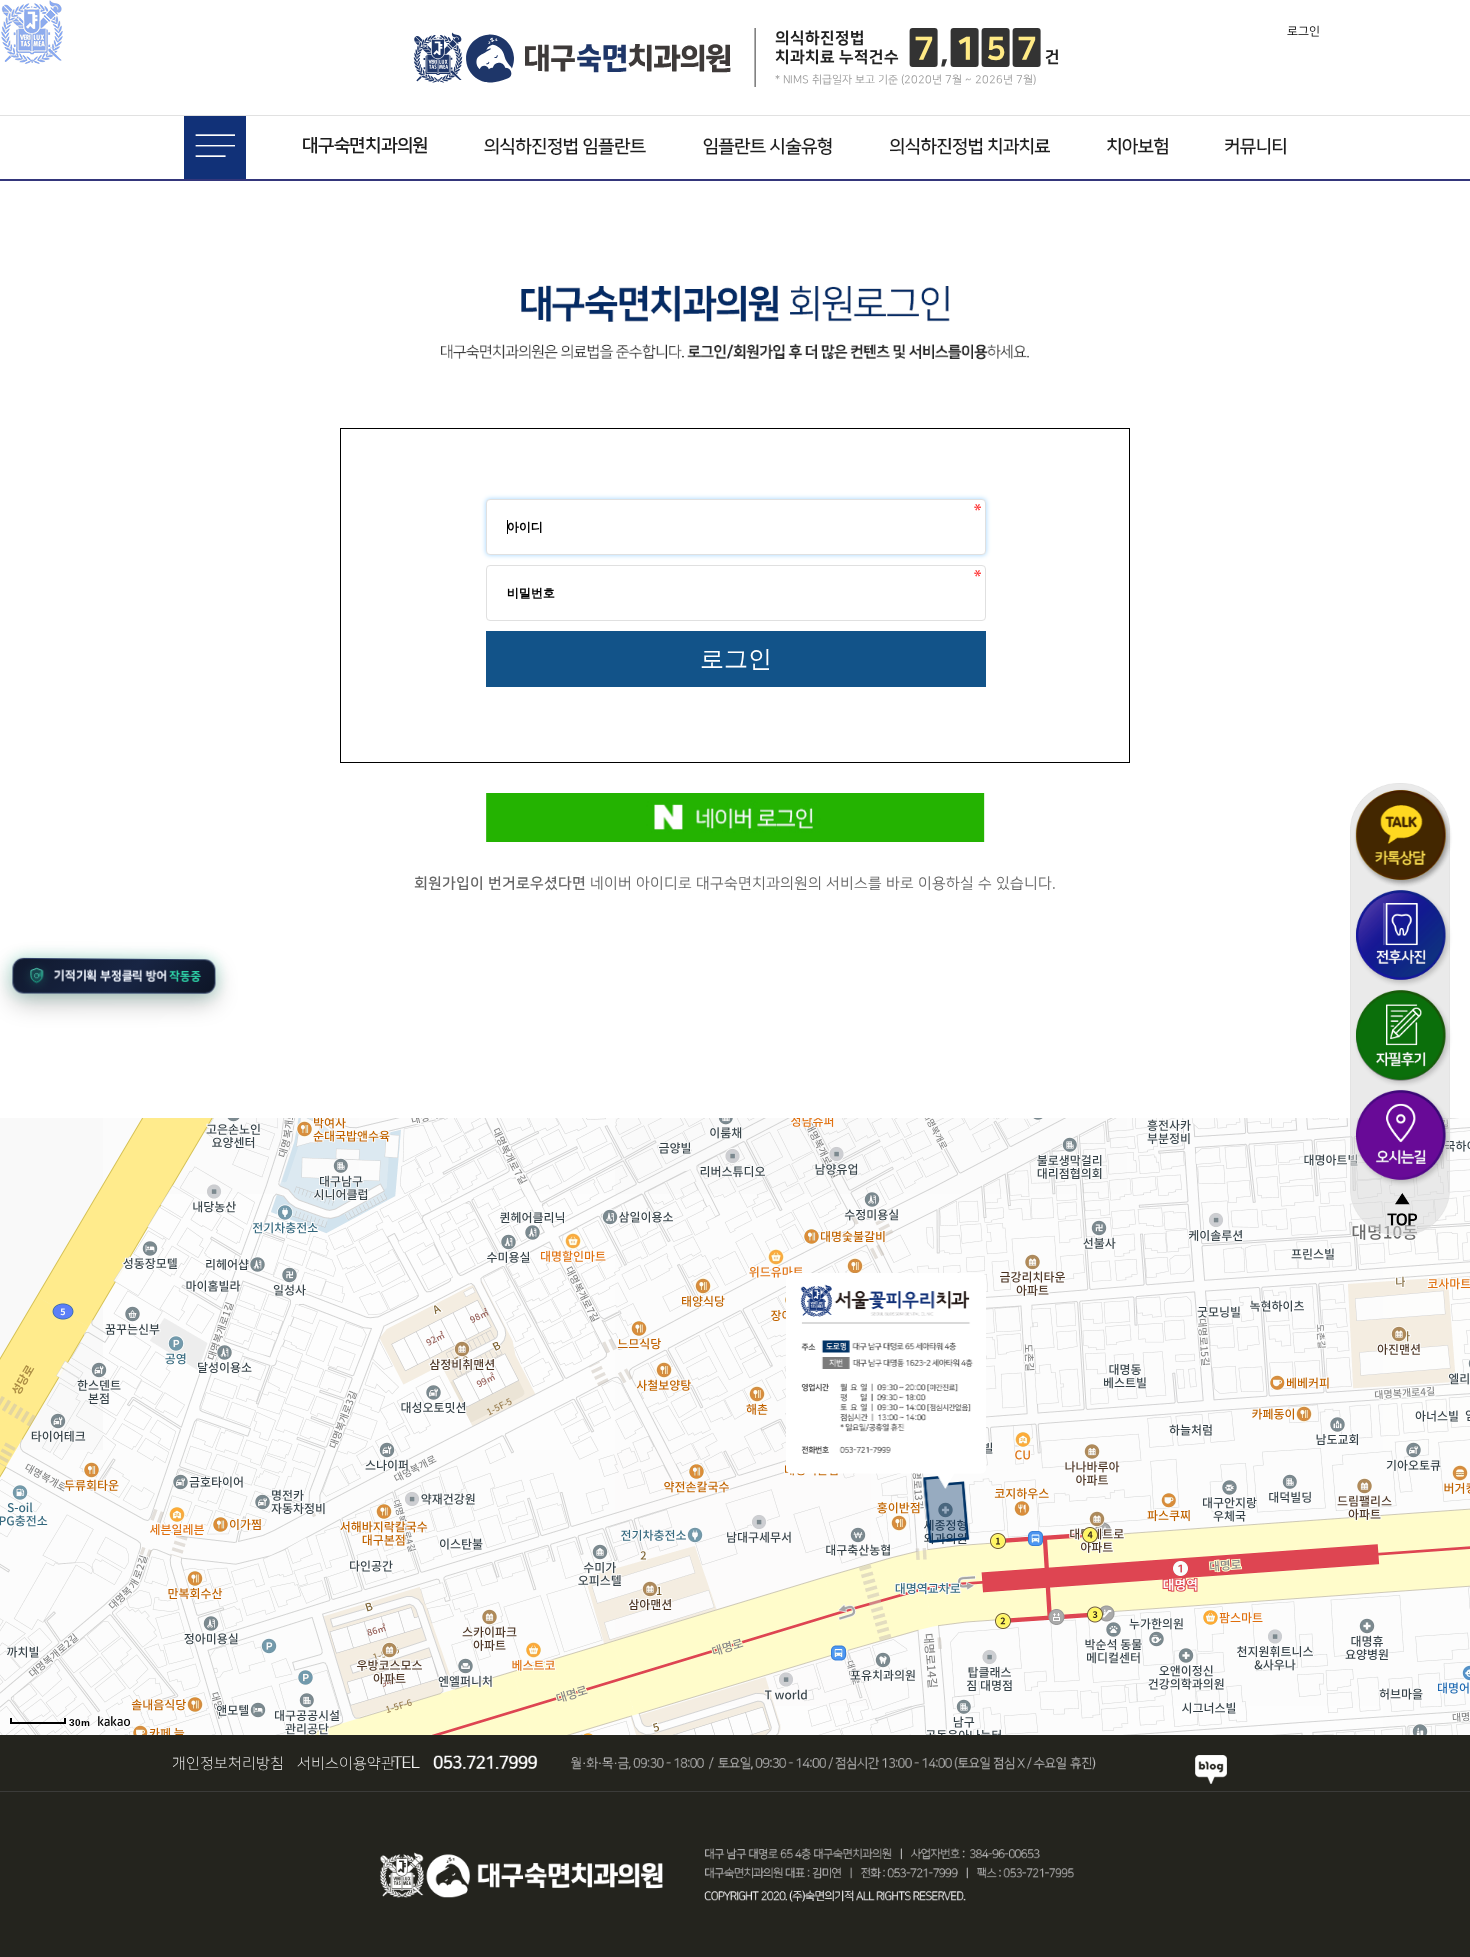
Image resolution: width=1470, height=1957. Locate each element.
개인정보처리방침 (228, 1763)
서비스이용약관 (346, 1763)
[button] (113, 975)
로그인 (1303, 31)
